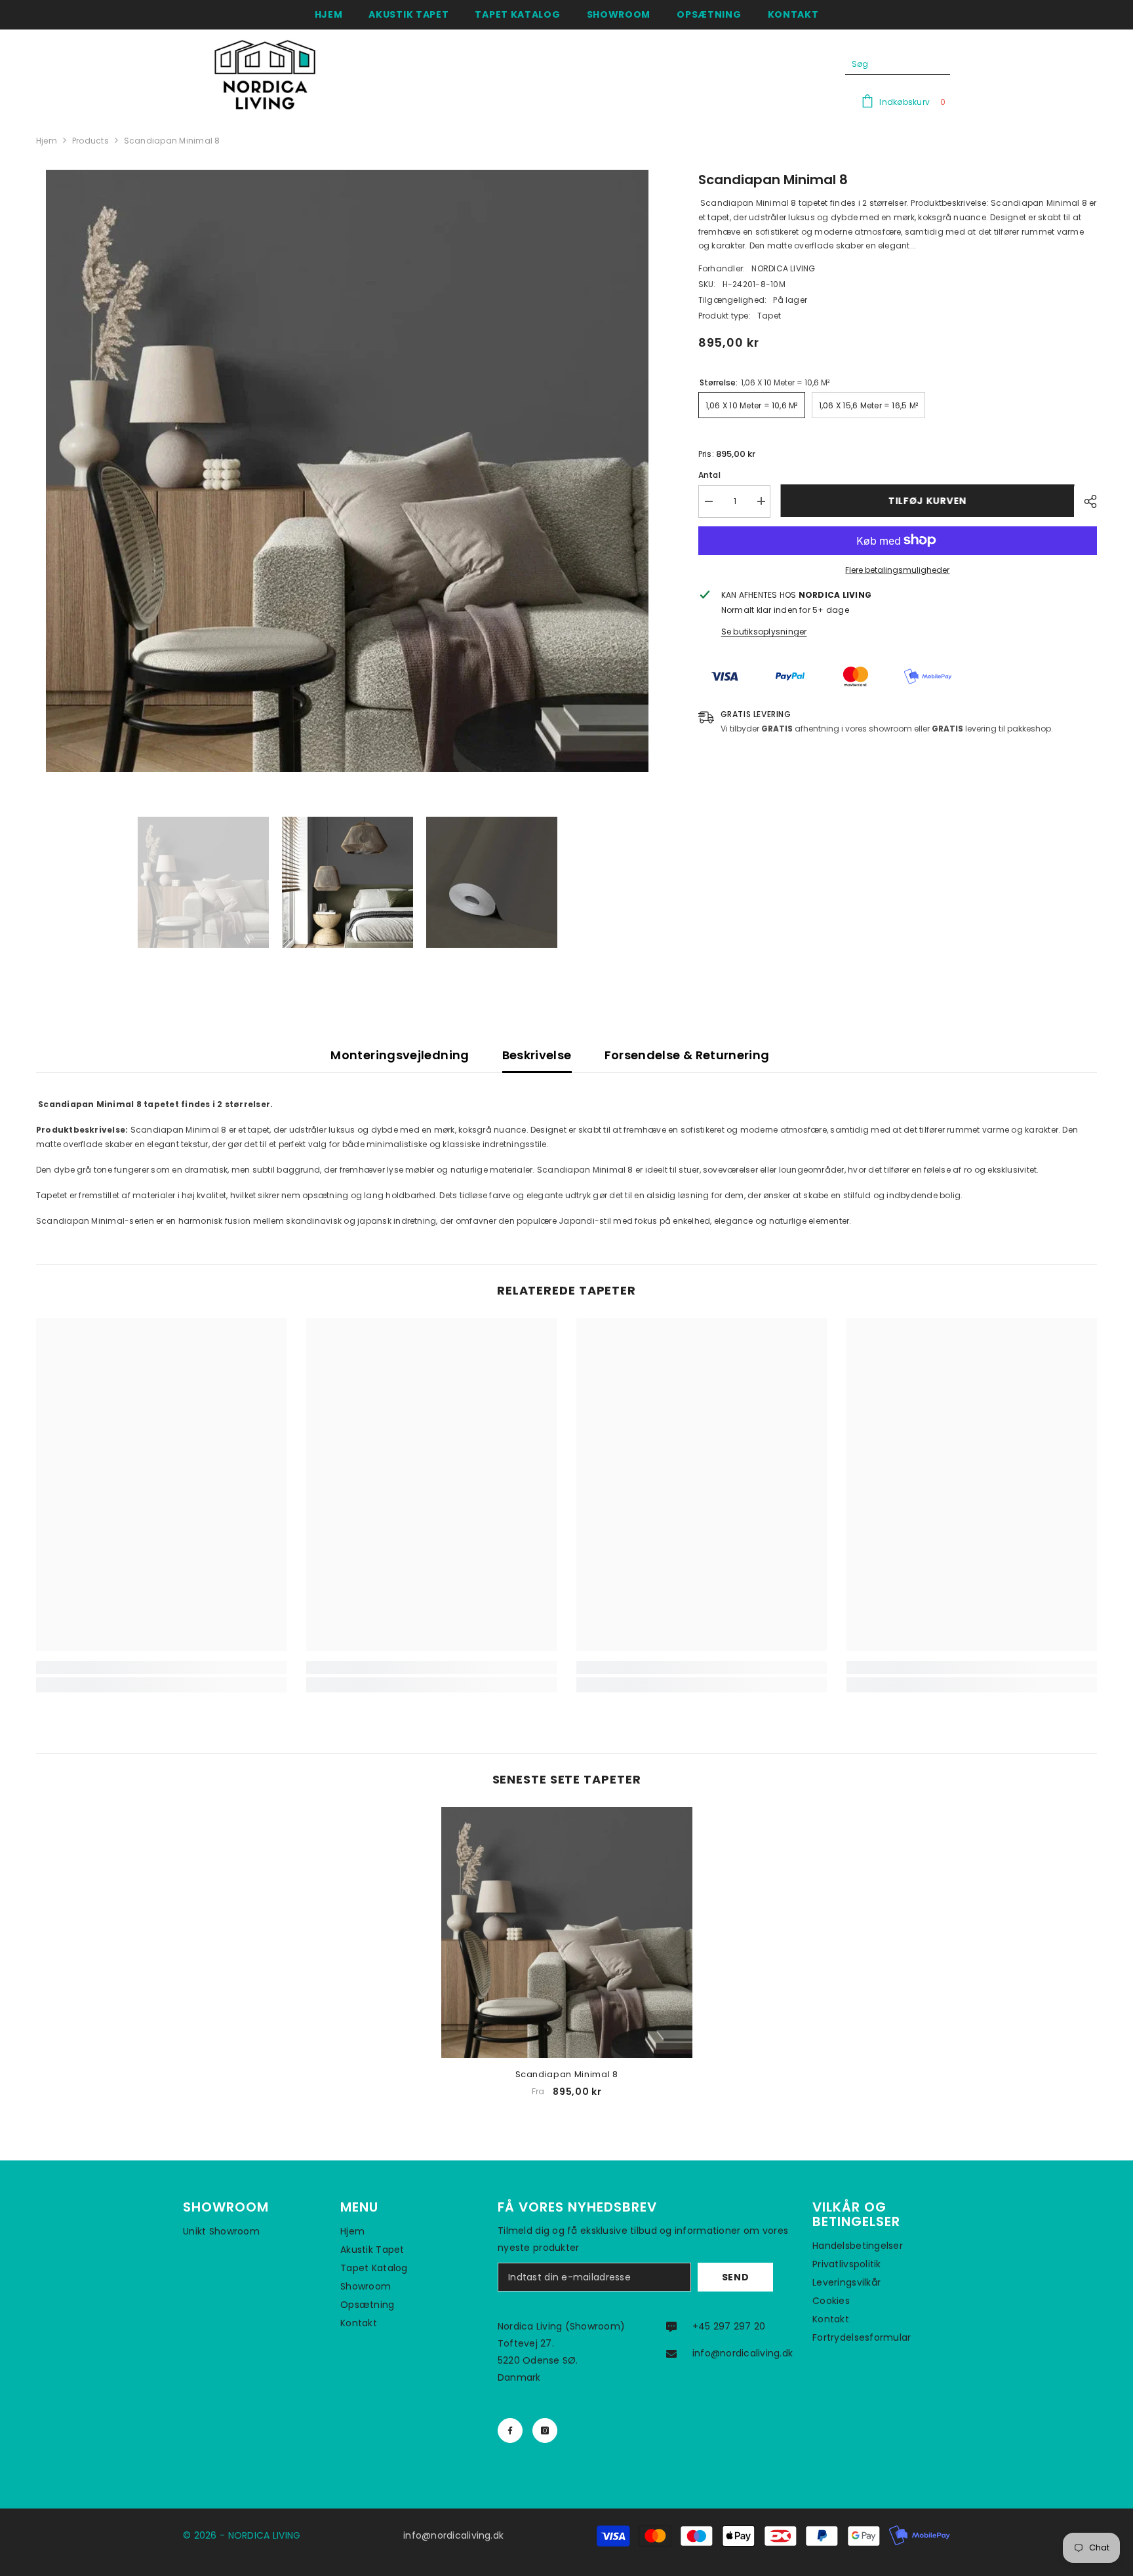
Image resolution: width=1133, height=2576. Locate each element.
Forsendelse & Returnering (687, 1055)
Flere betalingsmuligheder (897, 569)
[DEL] (1085, 501)
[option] (348, 471)
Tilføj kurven (927, 501)
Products (90, 141)
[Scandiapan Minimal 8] (567, 1933)
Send (736, 2277)
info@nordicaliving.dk (743, 2353)
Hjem (47, 141)
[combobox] (887, 64)
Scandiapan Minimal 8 (567, 2074)
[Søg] (898, 65)
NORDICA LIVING (783, 268)
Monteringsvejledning (400, 1055)
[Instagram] (545, 2430)
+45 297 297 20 (729, 2326)
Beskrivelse (537, 1055)
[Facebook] (510, 2430)
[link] (161, 1668)
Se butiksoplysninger (764, 631)
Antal (709, 474)
